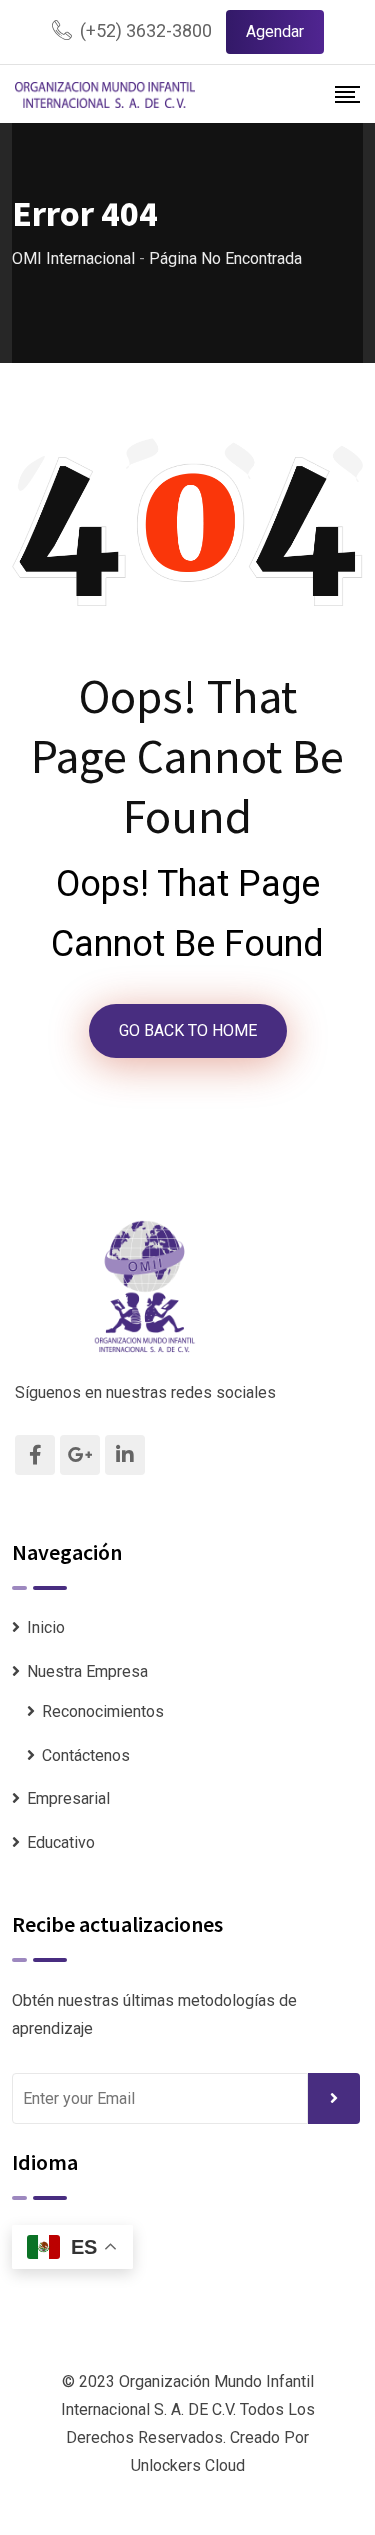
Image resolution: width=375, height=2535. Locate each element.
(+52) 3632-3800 (146, 30)
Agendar (275, 31)
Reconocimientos (103, 1711)
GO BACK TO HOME (188, 1030)
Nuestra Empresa (87, 1671)
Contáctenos (86, 1755)
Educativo (61, 1842)
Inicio (46, 1627)
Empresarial (68, 1798)
